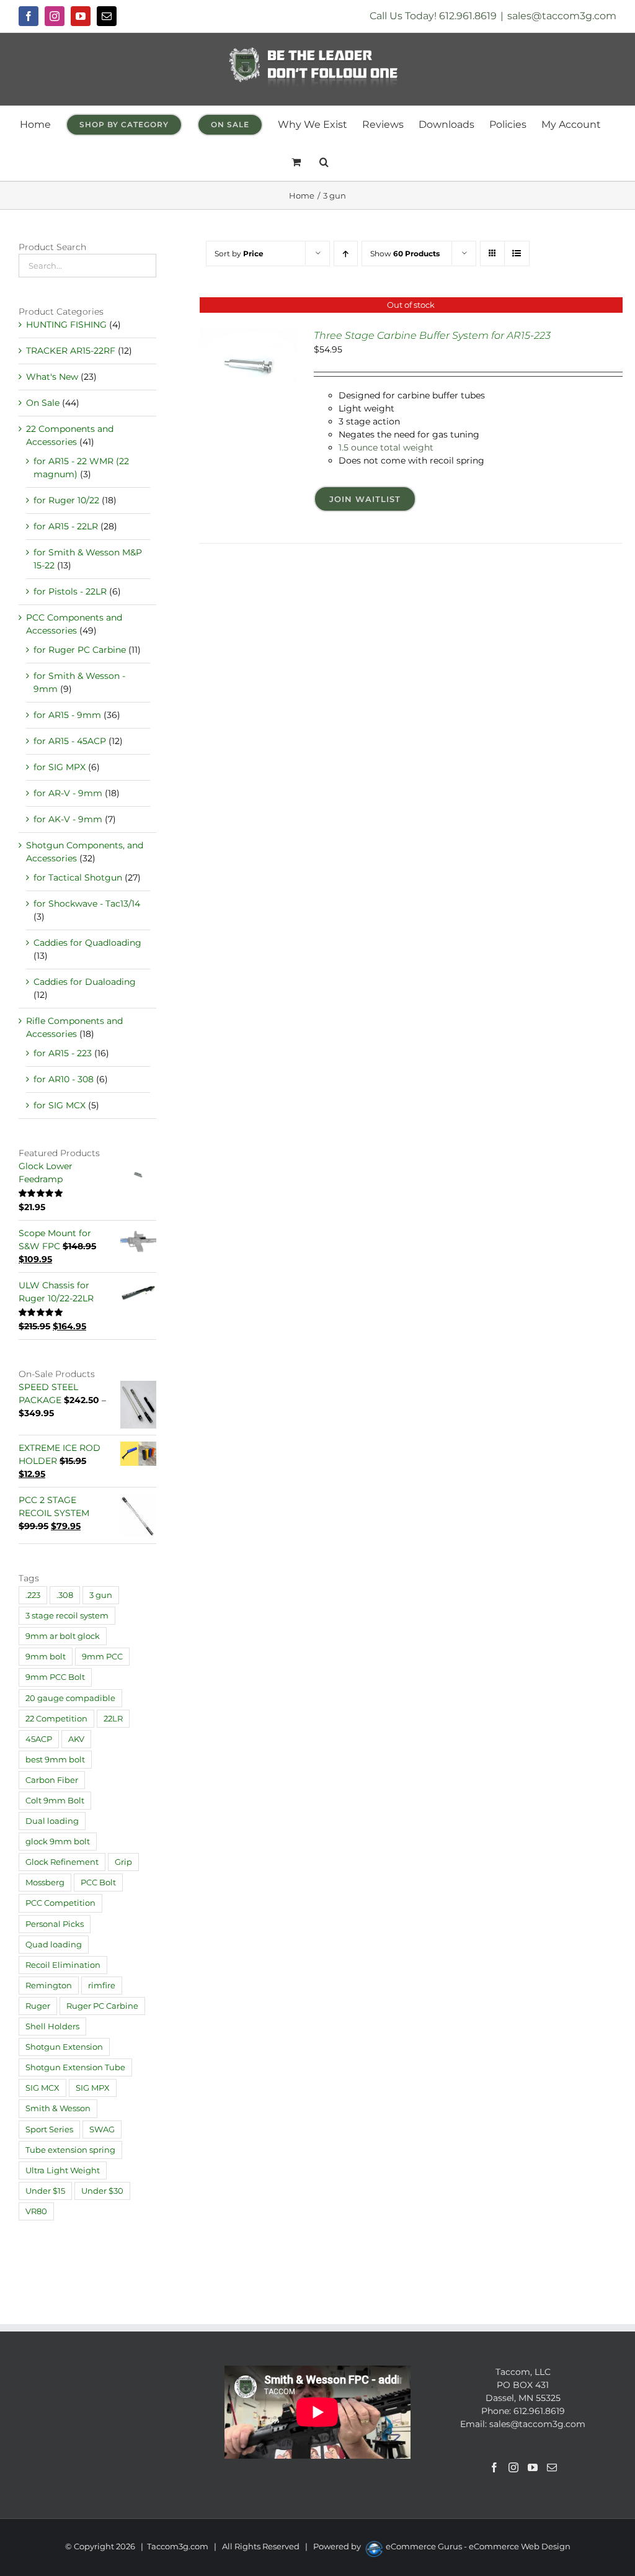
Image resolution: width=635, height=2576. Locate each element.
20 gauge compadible (70, 1698)
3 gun (101, 1595)
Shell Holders (52, 2026)
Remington (49, 1986)
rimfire (102, 1986)
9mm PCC (102, 1657)
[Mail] (552, 2467)
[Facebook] (494, 2467)
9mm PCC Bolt (55, 1677)
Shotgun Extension (64, 2047)
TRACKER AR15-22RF (71, 351)
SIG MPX (93, 2088)
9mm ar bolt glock (63, 1636)
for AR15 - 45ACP (70, 741)
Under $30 (102, 2191)
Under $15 (45, 2191)
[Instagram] (513, 2467)
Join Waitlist (365, 499)
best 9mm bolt (55, 1760)
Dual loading (52, 1821)
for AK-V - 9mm (68, 819)
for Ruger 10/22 (66, 500)
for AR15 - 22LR (66, 526)
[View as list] (517, 254)
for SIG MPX (60, 767)
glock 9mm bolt (58, 1842)
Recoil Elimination (63, 1965)
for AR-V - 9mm (68, 793)
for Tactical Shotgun (78, 877)
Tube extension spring (70, 2150)
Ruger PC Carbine (102, 2006)
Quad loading (54, 1945)
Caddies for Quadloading (87, 943)
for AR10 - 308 (64, 1079)
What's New (52, 377)
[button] (324, 162)
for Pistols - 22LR (70, 591)
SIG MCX (42, 2088)
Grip (123, 1862)
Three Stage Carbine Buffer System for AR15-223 (432, 335)
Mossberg (45, 1883)
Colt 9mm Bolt (55, 1801)
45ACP (39, 1739)
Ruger (38, 2006)
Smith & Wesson (58, 2108)
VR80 (36, 2211)
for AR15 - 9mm (67, 715)
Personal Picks (55, 1924)
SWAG (102, 2129)
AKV (76, 1739)
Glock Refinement (62, 1862)
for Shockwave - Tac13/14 (87, 904)
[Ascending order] (346, 254)
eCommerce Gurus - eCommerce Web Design (478, 2546)
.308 (65, 1595)
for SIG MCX (60, 1105)
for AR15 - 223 (63, 1053)
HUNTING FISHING (66, 325)
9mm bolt (46, 1657)
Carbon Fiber (52, 1780)
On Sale (43, 403)
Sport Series (49, 2129)
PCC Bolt (98, 1883)
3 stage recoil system (67, 1616)
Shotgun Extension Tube (75, 2067)
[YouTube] (533, 2467)
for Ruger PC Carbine (80, 650)
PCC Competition (60, 1903)
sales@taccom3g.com (562, 16)
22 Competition (56, 1719)
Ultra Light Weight (63, 2170)
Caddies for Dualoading (85, 982)
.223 (33, 1595)
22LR (113, 1719)
